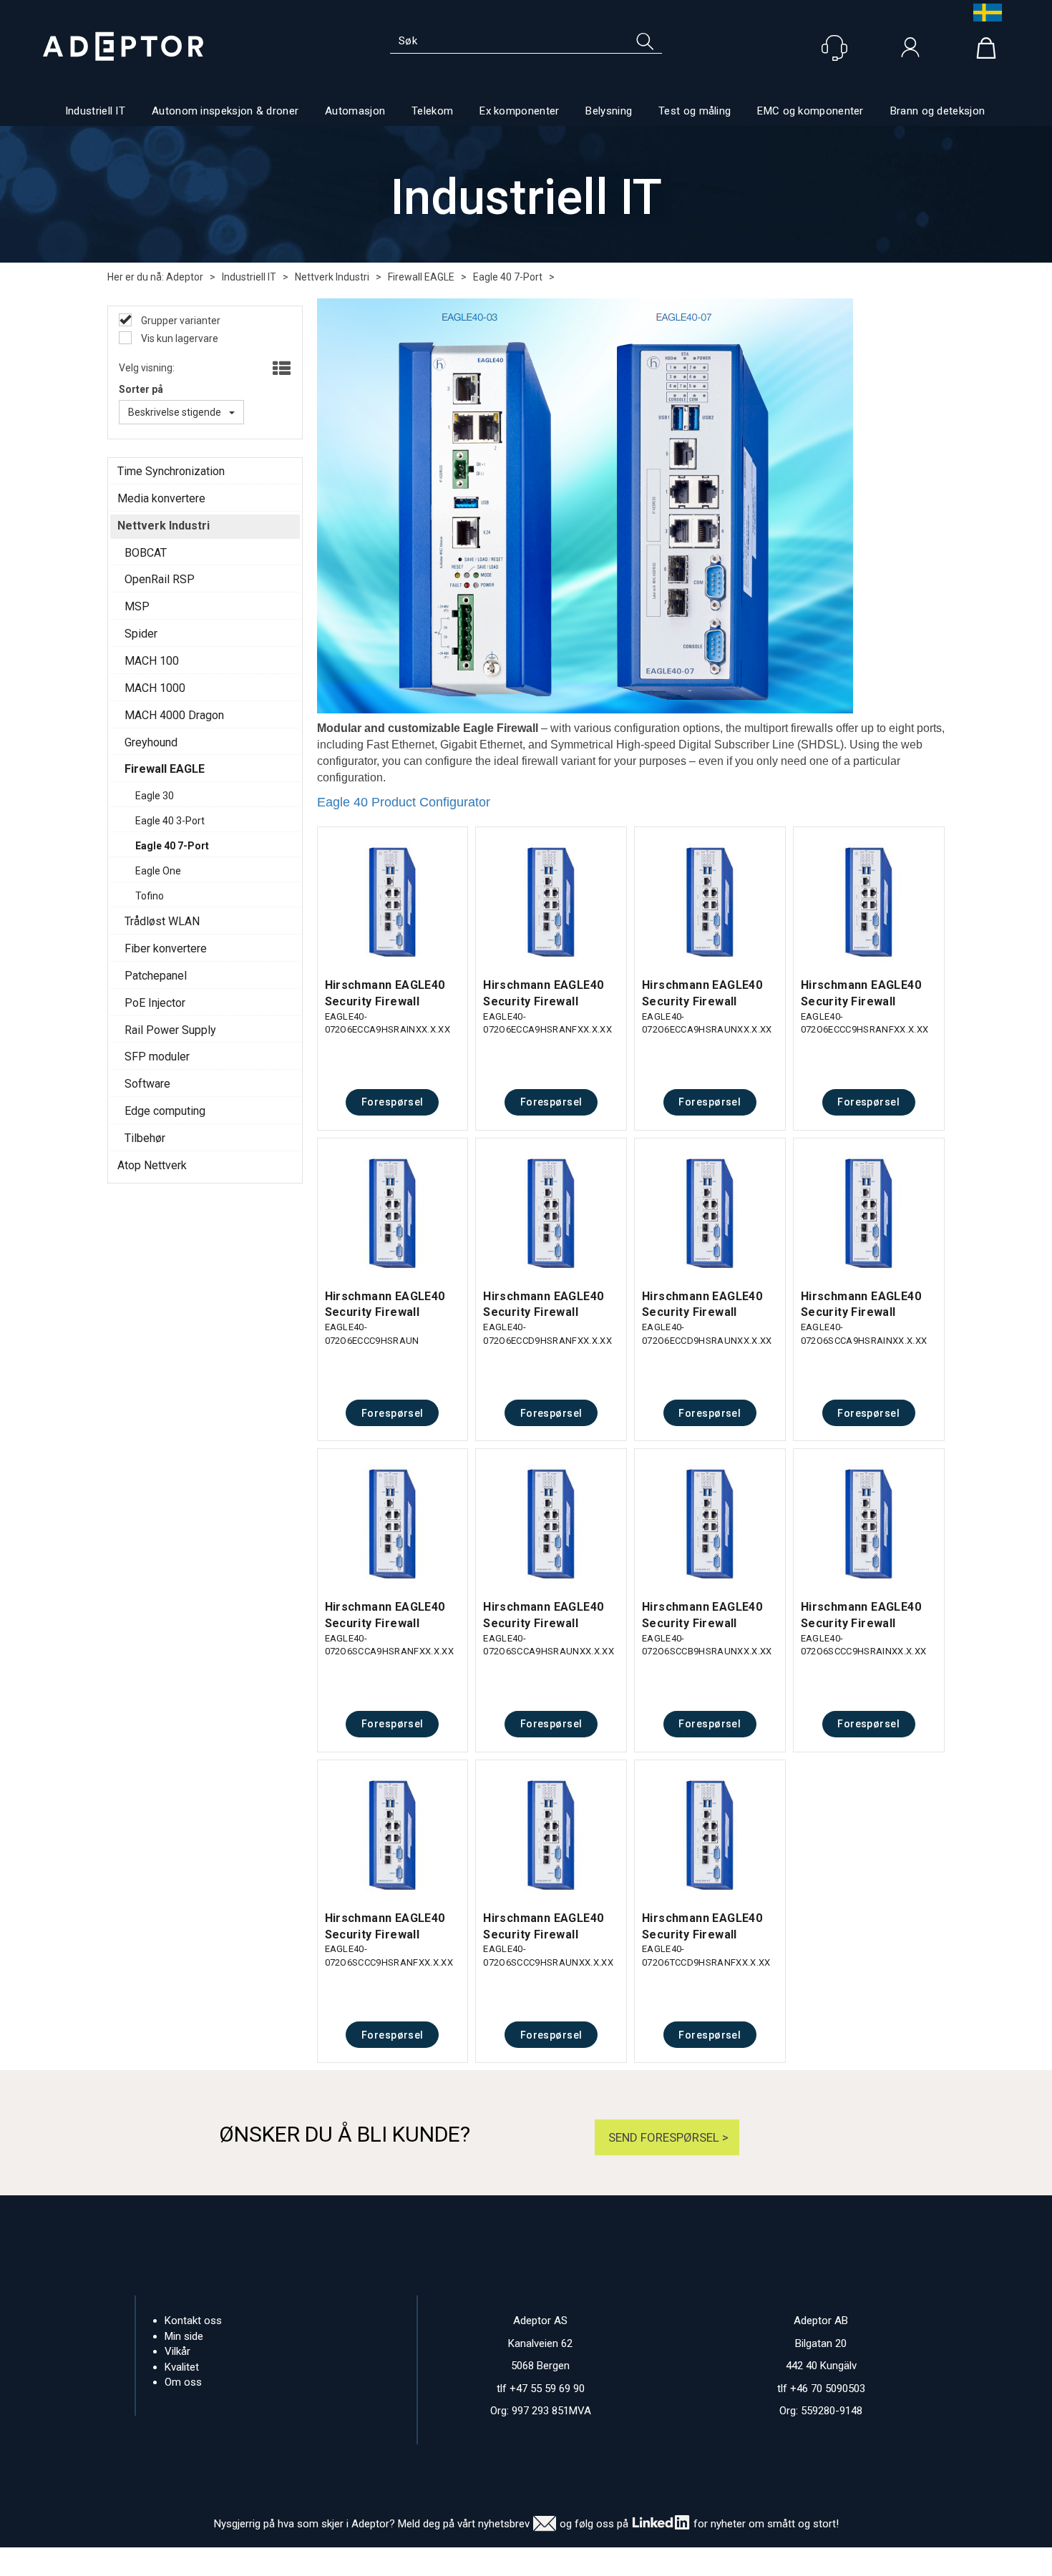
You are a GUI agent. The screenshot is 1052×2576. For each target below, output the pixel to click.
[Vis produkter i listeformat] (280, 369)
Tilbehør (145, 1138)
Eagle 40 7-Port (508, 277)
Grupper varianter (180, 321)
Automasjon (355, 111)
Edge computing (165, 1111)
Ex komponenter (519, 111)
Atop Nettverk (152, 1165)
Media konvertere (161, 498)
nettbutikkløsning (682, 2562)
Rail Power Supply (170, 1030)
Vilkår (177, 2351)
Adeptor (185, 277)
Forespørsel (393, 1102)
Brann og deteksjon (937, 111)
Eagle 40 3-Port (170, 821)
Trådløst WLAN (162, 921)
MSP (137, 606)
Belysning (609, 111)
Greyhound (151, 742)
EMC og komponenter (810, 111)
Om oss (183, 2382)
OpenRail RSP (160, 579)
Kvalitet (182, 2367)
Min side (184, 2336)
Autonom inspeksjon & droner (225, 111)
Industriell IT (95, 111)
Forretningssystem (584, 2562)
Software (147, 1084)
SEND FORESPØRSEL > (667, 2137)
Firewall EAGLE (421, 277)
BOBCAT (146, 553)
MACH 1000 (155, 688)
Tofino (150, 896)
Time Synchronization (171, 471)
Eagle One (158, 871)
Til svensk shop (984, 13)
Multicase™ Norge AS (811, 2562)
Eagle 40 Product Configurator (404, 802)
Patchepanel (156, 976)
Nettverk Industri (332, 277)
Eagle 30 (155, 796)
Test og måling (695, 111)
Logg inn (910, 51)
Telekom (432, 111)
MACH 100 (152, 661)
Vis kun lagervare (179, 338)
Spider (141, 634)
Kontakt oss (193, 2321)
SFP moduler (157, 1057)
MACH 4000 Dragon (174, 715)
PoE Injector (155, 1003)
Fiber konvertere (166, 948)
